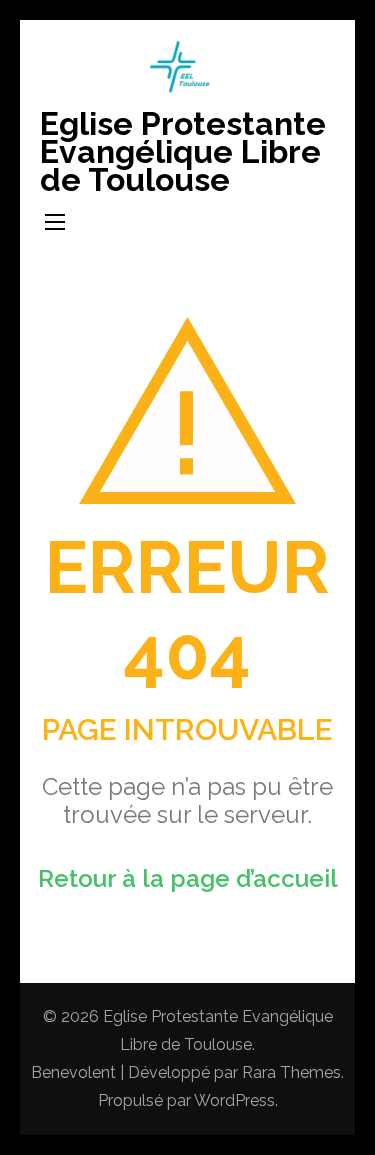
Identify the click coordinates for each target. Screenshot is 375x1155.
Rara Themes (291, 1072)
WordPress (234, 1100)
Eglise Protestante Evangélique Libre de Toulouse (183, 151)
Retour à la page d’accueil (188, 878)
